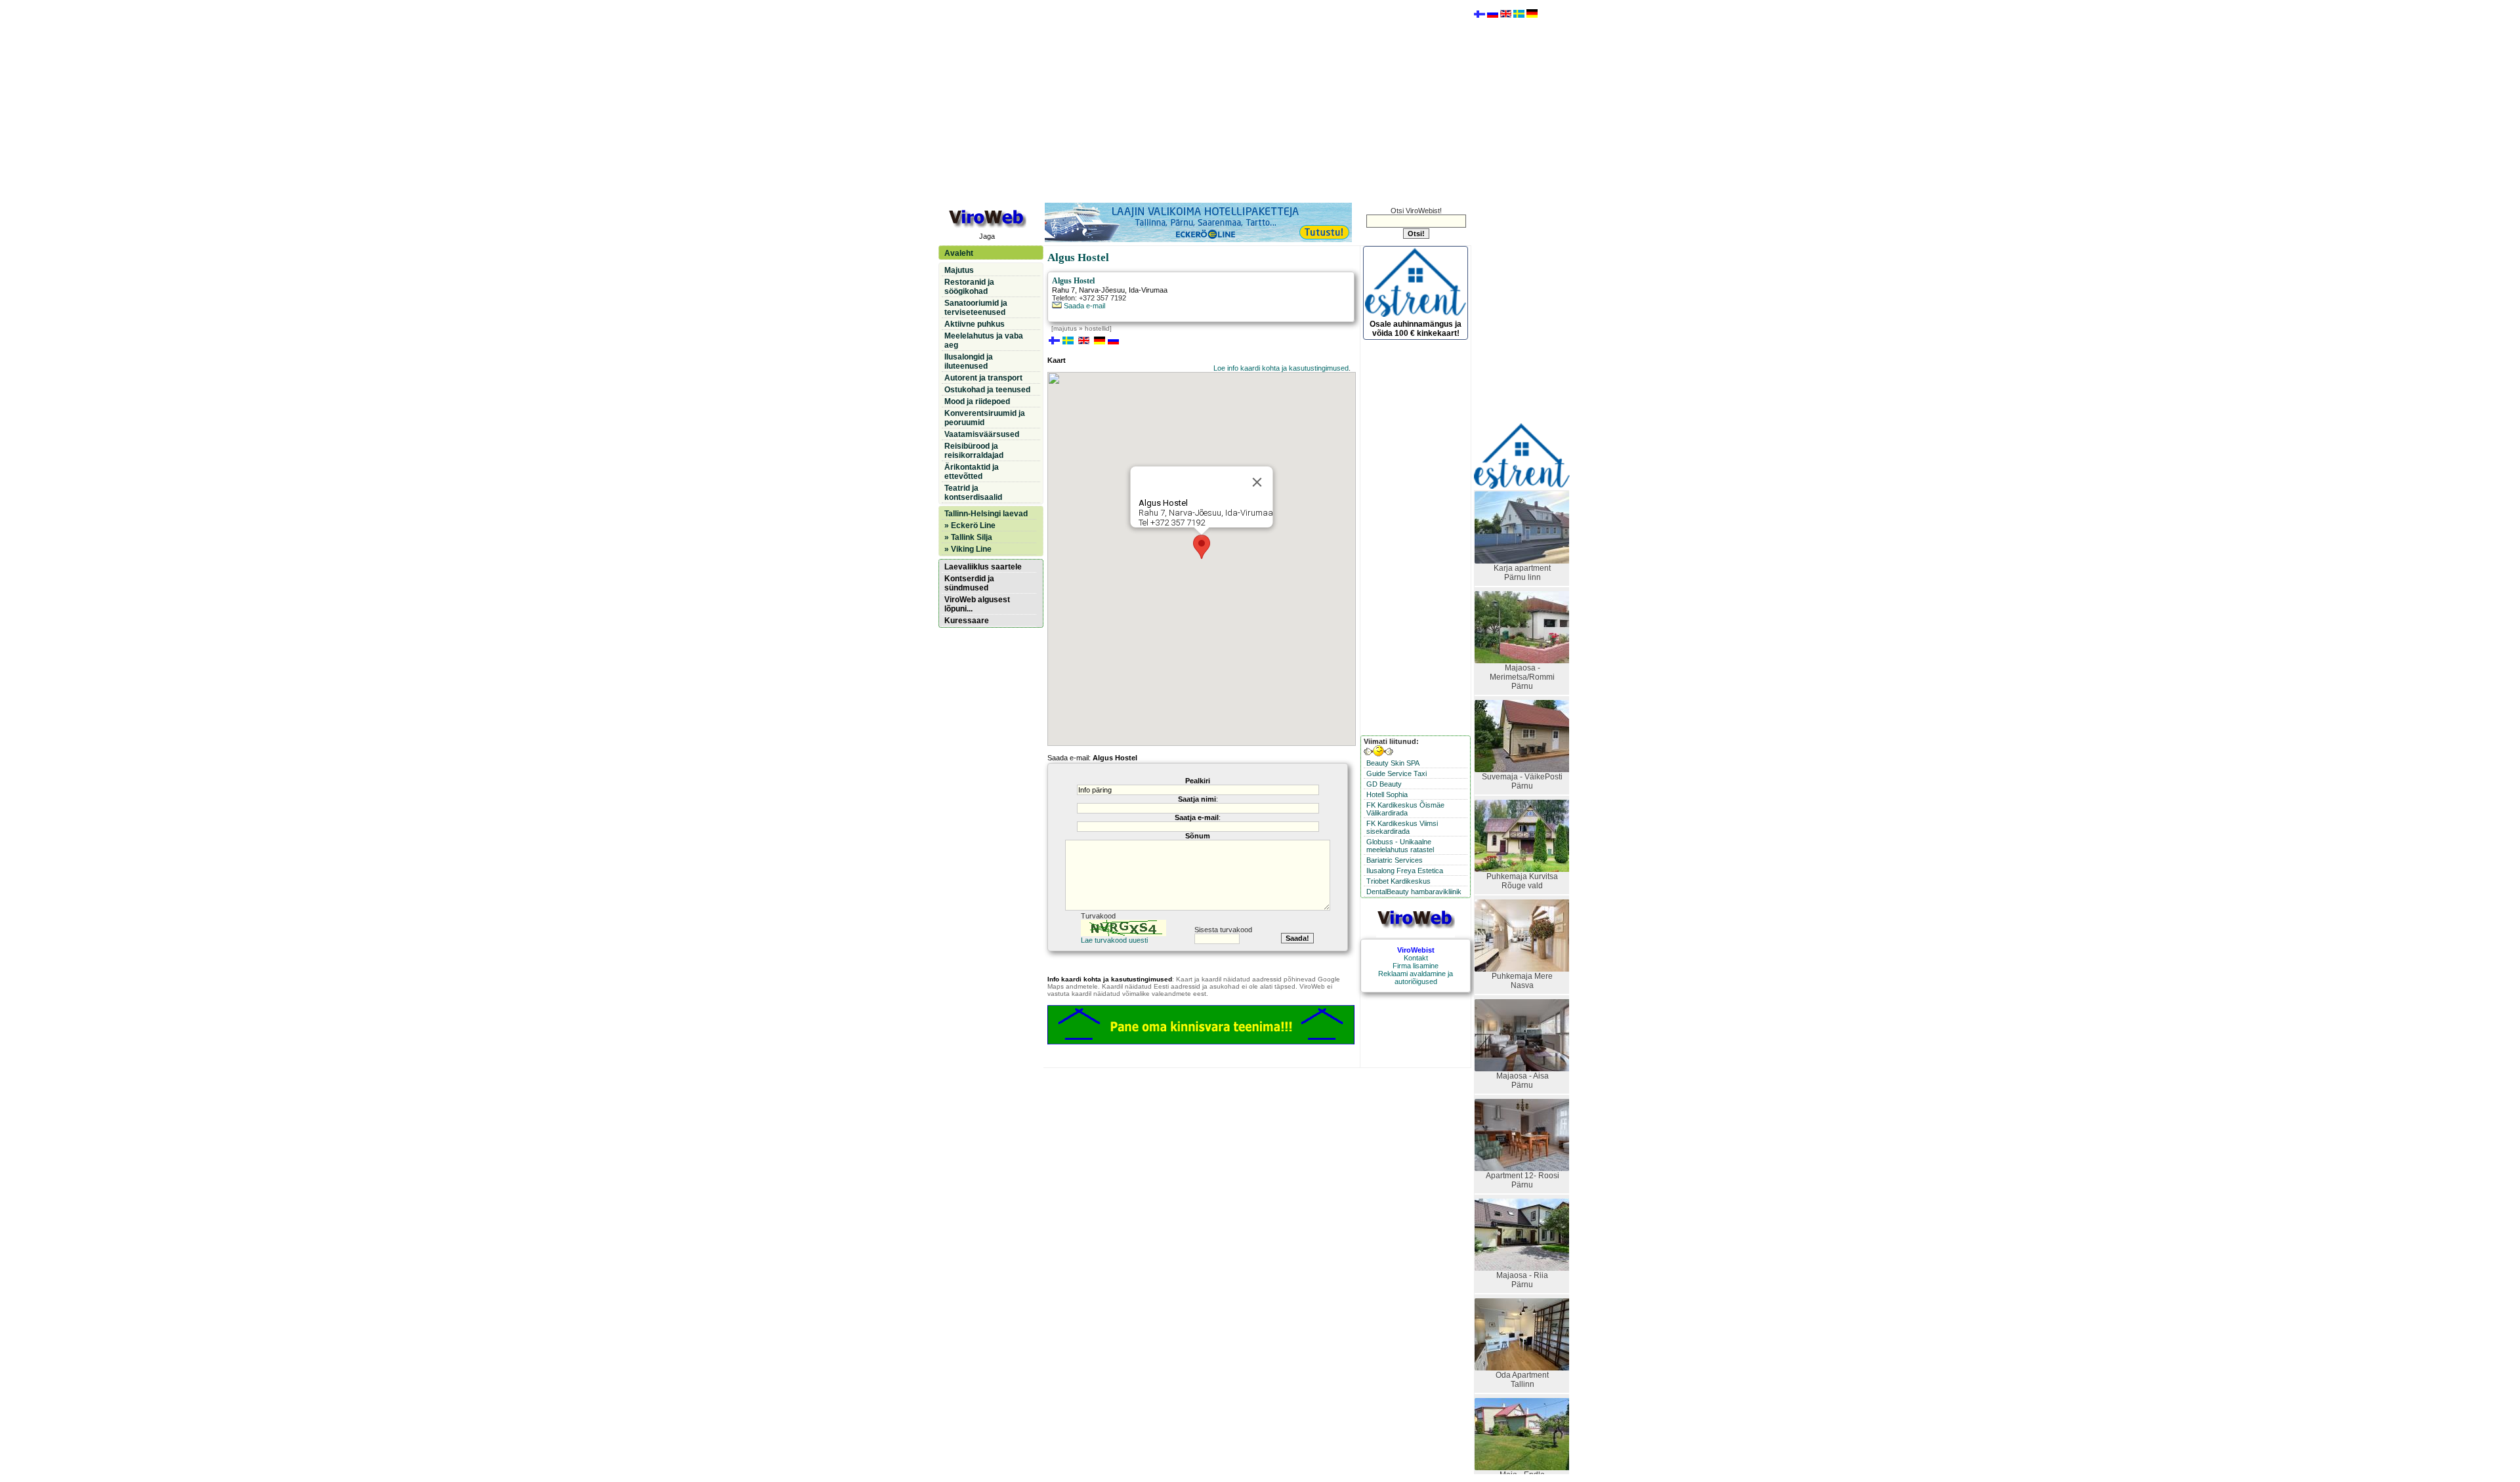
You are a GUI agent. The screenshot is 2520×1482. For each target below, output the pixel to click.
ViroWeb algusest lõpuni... (977, 604)
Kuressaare (967, 621)
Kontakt (1416, 958)
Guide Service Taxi (1396, 773)
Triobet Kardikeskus (1398, 881)
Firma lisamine (1416, 966)
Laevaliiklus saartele (983, 567)
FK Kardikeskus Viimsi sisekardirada (1402, 827)
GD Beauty (1384, 784)
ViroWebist (1416, 950)
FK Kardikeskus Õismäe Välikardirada (1405, 809)
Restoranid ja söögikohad (969, 287)
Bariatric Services (1395, 860)
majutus (1065, 328)
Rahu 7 (1063, 290)
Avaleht (959, 253)
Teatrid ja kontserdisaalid (973, 493)
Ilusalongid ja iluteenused (969, 361)
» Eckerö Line (970, 525)
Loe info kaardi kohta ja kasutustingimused (1281, 368)
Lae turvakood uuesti (1114, 940)
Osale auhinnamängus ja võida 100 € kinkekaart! (1416, 329)
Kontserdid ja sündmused (969, 583)
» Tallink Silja (968, 537)
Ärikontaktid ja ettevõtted (972, 472)
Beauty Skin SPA (1393, 763)
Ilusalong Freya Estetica (1405, 871)
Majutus (959, 270)
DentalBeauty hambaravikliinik (1414, 892)
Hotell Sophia (1387, 794)
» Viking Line (968, 549)
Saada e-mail (1083, 306)
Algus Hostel (1073, 281)
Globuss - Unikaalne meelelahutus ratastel (1400, 846)
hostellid (1097, 328)
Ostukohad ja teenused (987, 390)
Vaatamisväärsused (982, 434)
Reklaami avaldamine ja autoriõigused (1416, 978)
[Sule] (1257, 482)
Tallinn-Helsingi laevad (986, 514)
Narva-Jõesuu (1102, 290)
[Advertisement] (1204, 100)
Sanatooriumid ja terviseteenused (976, 308)
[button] (1202, 547)
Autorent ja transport (983, 378)
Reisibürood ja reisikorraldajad (974, 451)
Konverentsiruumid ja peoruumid (985, 418)
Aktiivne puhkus (975, 324)
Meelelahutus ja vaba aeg (984, 340)
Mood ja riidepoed (977, 401)
